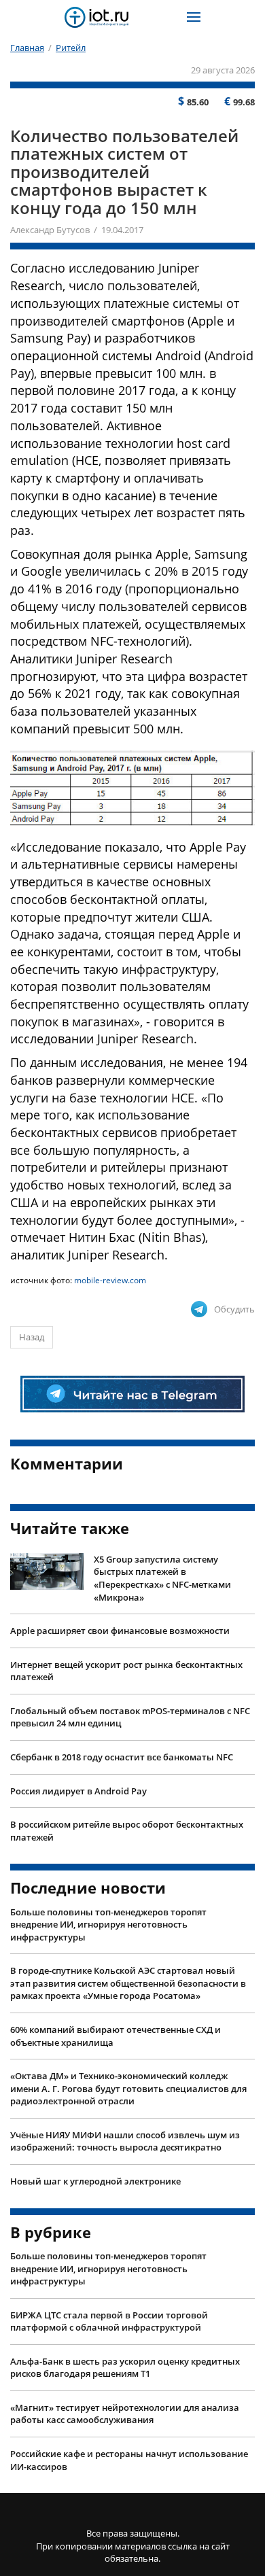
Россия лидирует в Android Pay (78, 1791)
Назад (32, 1337)
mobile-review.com (110, 1280)
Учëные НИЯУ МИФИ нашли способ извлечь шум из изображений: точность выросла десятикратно (125, 2141)
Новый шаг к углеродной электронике (95, 2181)
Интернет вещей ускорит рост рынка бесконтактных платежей (126, 1671)
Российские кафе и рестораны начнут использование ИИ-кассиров (129, 2460)
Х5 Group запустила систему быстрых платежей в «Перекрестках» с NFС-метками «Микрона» (162, 1578)
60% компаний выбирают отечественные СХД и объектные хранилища (116, 2036)
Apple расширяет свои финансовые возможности (120, 1631)
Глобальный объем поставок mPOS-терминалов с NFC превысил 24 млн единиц (130, 1717)
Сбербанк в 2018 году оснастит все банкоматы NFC (122, 1757)
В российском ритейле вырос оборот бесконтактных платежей (127, 1831)
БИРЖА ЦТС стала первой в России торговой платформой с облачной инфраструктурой (109, 2321)
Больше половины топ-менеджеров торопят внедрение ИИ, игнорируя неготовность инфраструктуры (108, 1925)
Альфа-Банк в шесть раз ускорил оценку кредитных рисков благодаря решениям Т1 (125, 2368)
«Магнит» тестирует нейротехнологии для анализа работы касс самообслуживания (125, 2414)
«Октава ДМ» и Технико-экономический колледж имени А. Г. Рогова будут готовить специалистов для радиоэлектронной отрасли (128, 2088)
